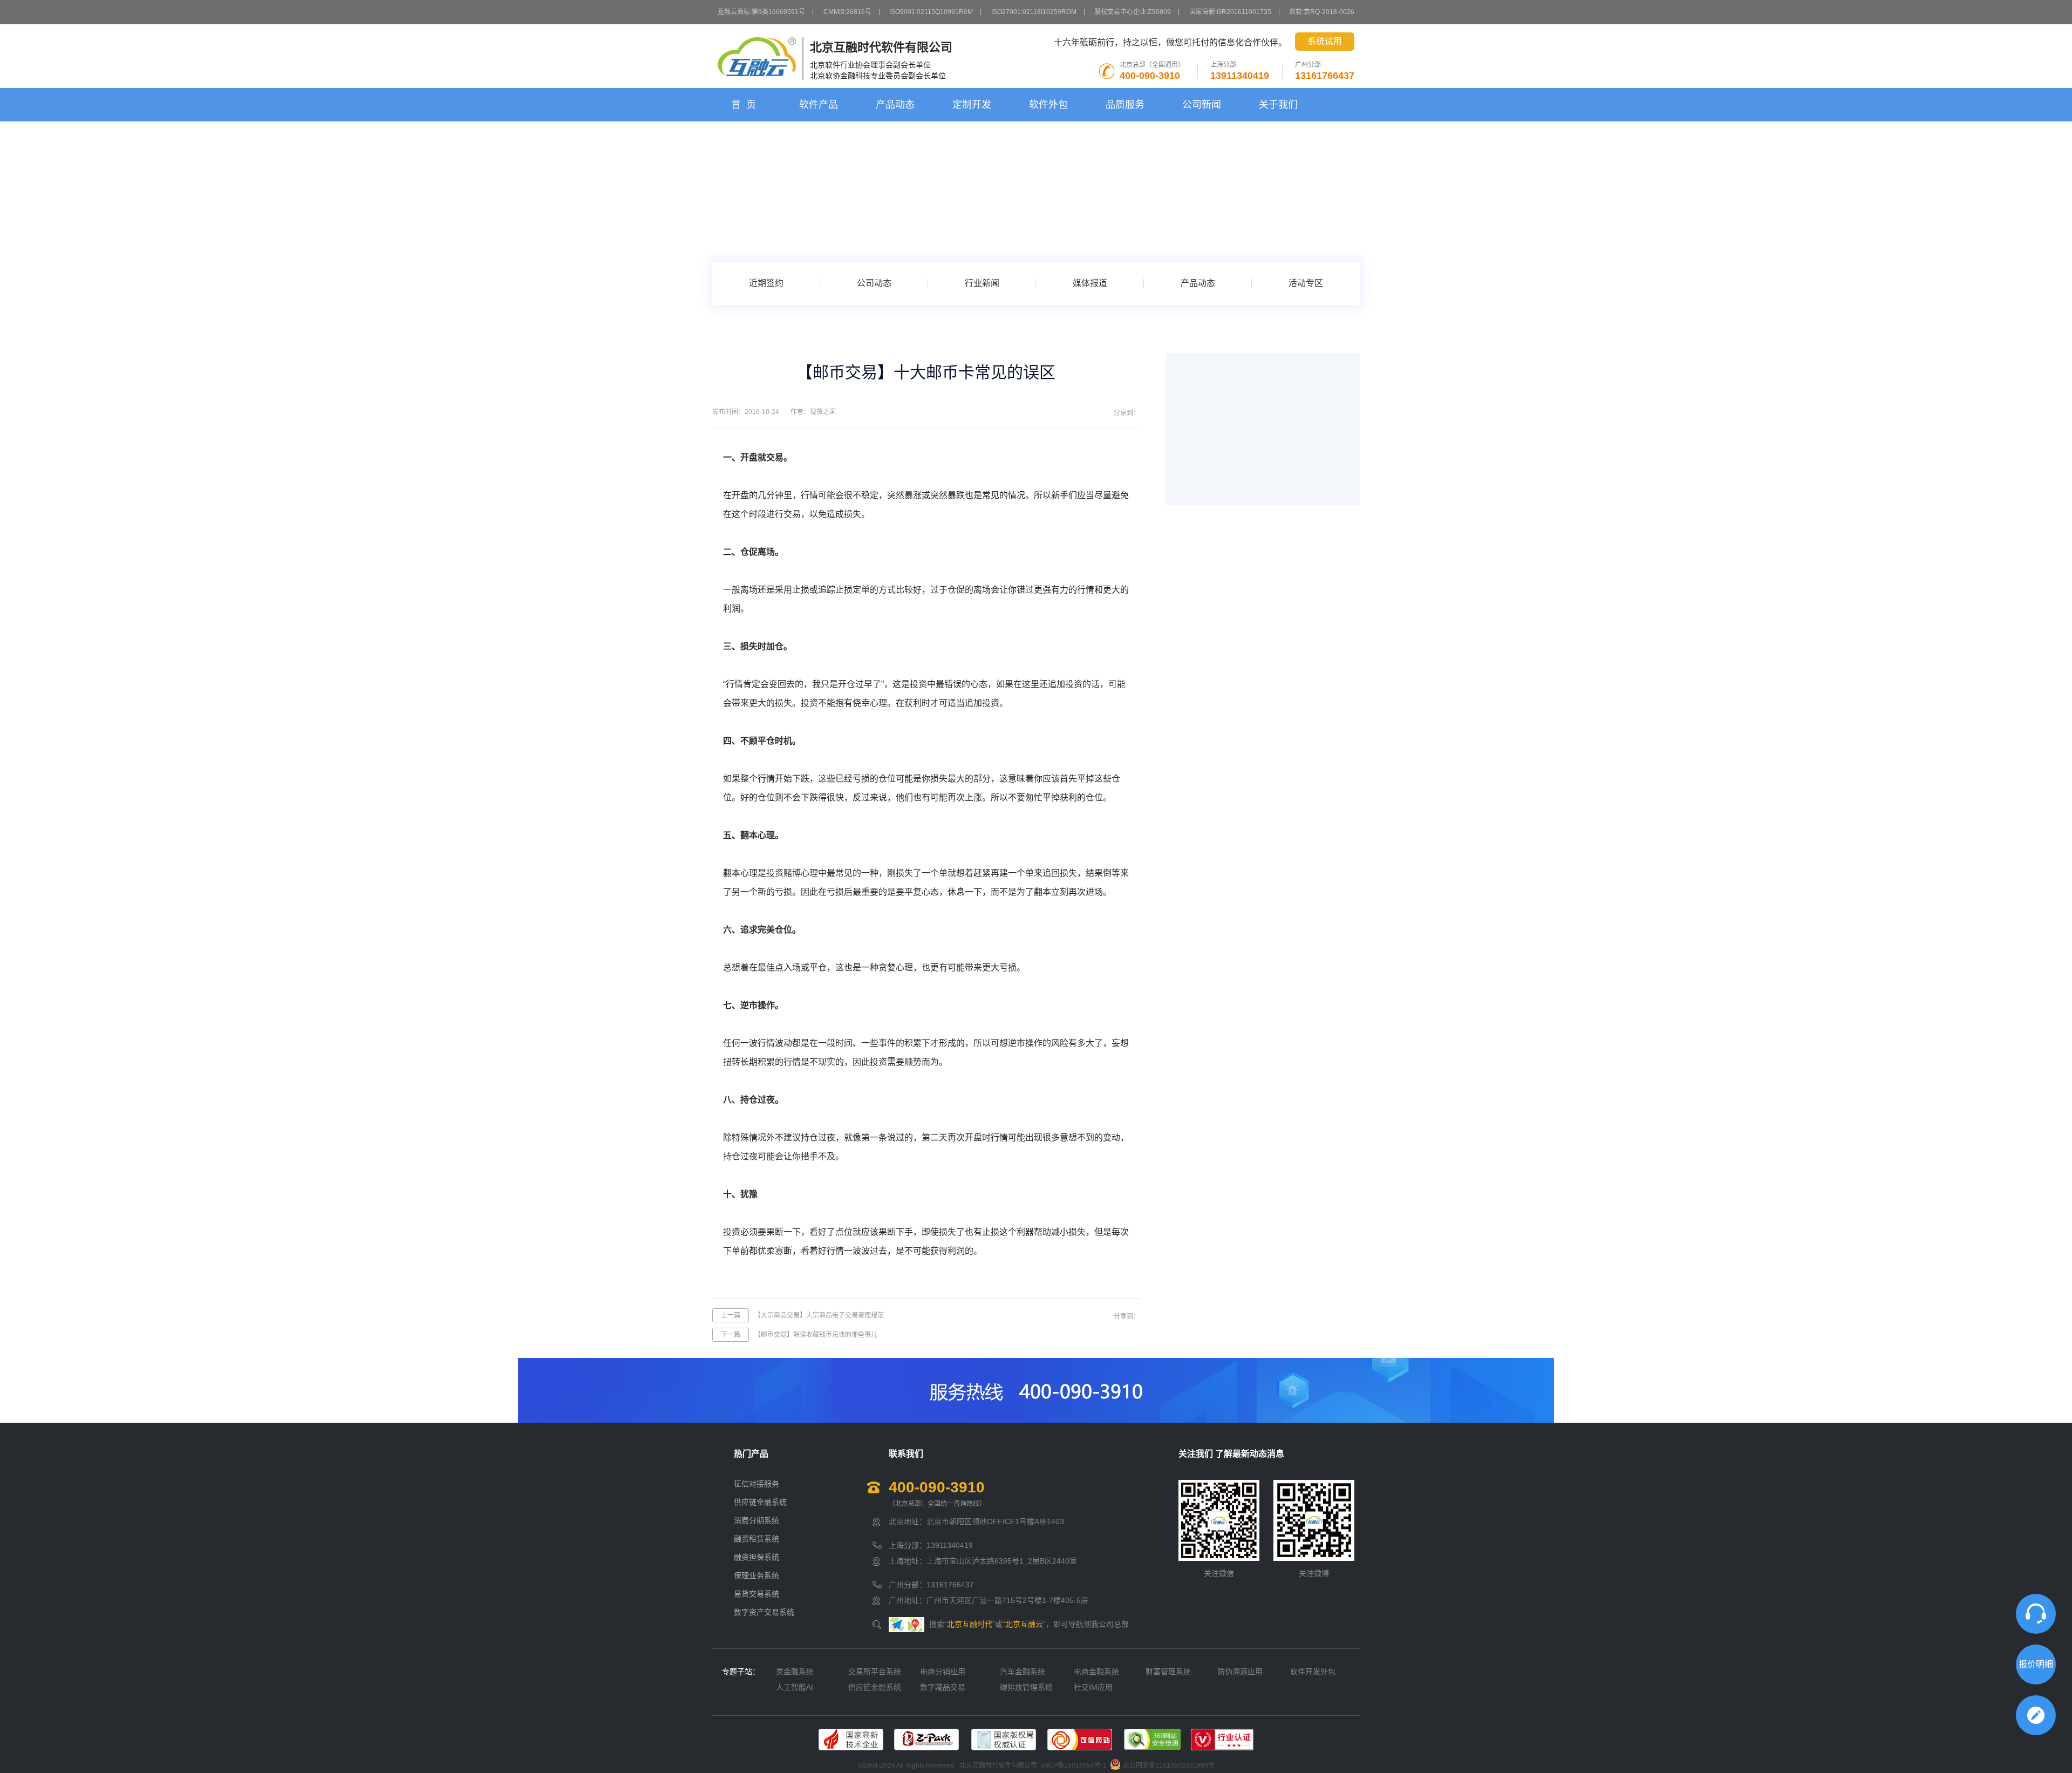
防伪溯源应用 (1240, 1672)
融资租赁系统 (756, 1539)
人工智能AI (795, 1687)
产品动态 (895, 105)
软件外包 (1048, 105)
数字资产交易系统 (764, 1612)
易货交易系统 (756, 1594)
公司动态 (874, 283)
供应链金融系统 (760, 1502)
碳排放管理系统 (1026, 1687)
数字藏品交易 (943, 1687)
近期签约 (766, 283)
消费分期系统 (756, 1520)
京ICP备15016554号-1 (1074, 1766)
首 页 (744, 105)
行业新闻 (982, 283)
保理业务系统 (756, 1575)
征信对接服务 (756, 1484)
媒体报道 (1090, 283)
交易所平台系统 (875, 1672)
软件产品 (819, 105)
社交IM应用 (1093, 1687)
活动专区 (1306, 283)
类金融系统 (795, 1672)
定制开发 (972, 105)
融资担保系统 (756, 1557)
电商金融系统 (1096, 1672)
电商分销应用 (943, 1672)
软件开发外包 (1313, 1672)
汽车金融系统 (1023, 1672)
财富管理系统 (1168, 1672)
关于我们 (1278, 105)
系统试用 (1325, 41)
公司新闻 (1202, 105)
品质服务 (1125, 105)
